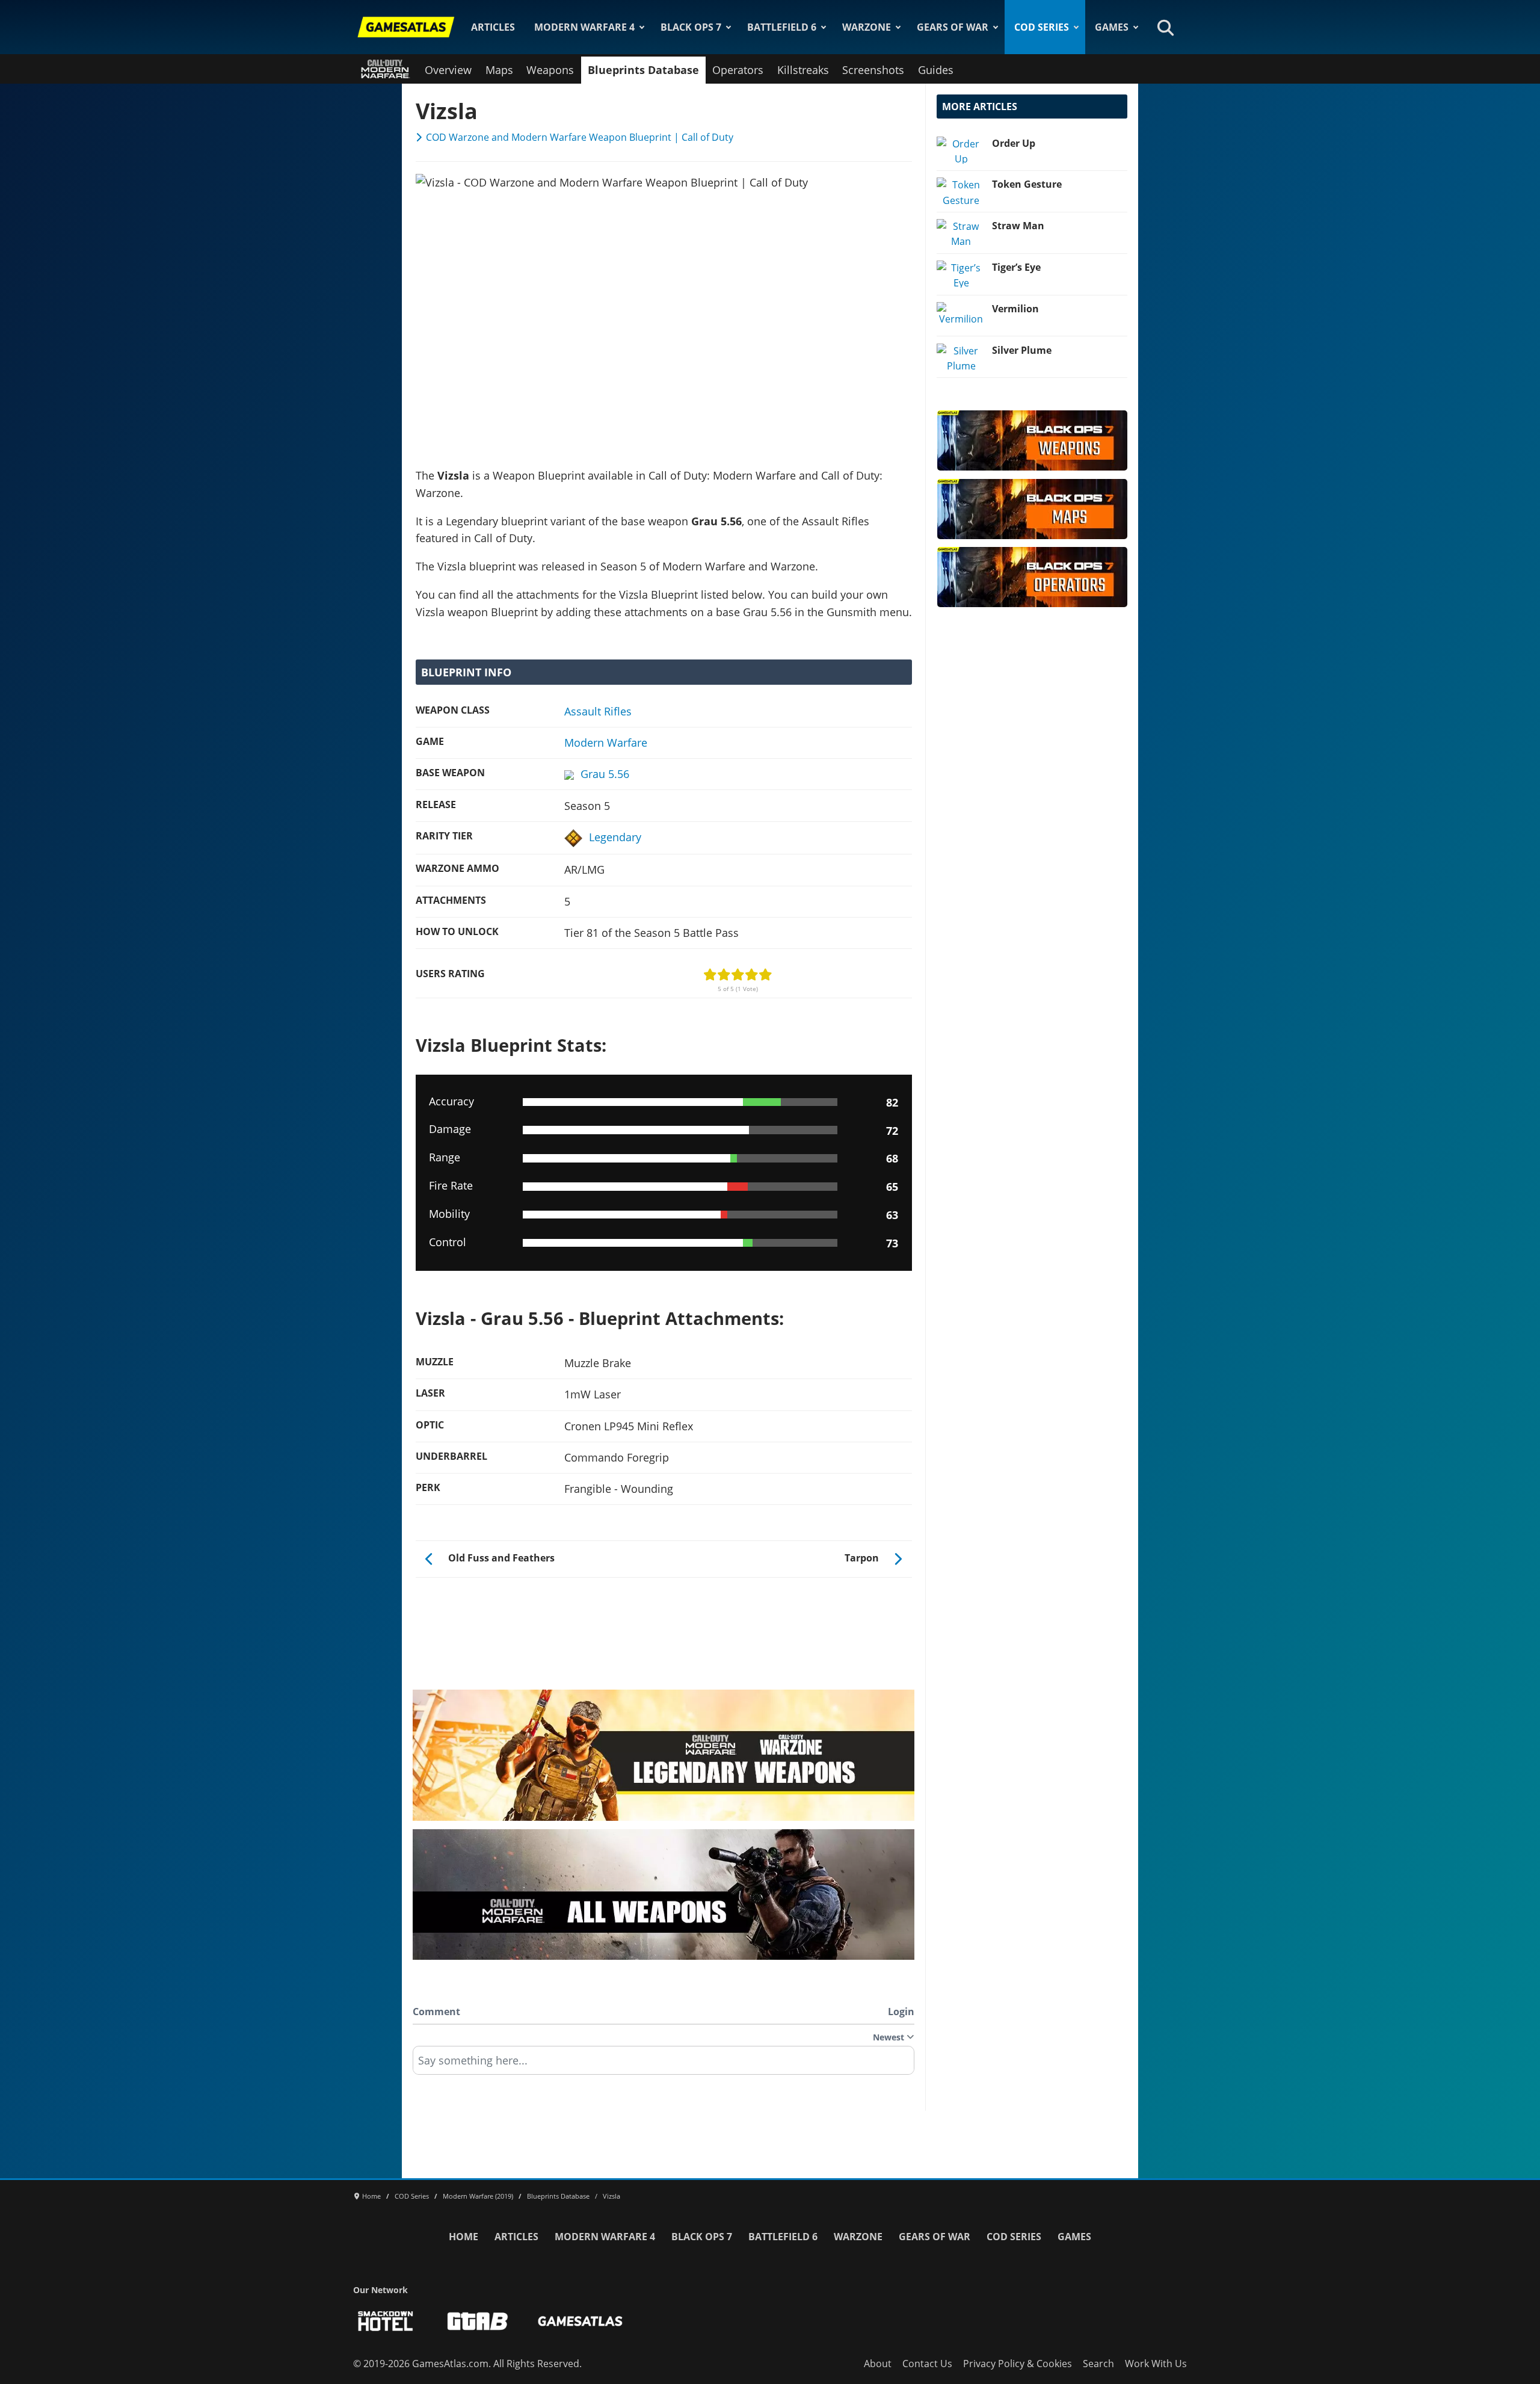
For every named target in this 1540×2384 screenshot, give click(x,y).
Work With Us (1156, 2364)
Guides (936, 70)
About (878, 2364)
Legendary (615, 837)
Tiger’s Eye (1016, 267)
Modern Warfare (606, 743)
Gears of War (953, 27)
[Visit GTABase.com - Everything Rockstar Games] (478, 2321)
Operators (738, 70)
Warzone (867, 27)
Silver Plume (1022, 350)
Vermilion (1015, 309)
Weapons (550, 70)
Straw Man (1018, 226)
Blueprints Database (643, 70)
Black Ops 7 (691, 27)
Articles (493, 27)
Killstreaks (803, 70)
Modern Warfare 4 (584, 27)
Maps (499, 70)
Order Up (1014, 143)
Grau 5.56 (605, 774)
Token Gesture (1027, 184)
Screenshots (873, 70)
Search (1098, 2364)
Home (464, 2237)
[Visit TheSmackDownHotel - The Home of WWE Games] (386, 2321)
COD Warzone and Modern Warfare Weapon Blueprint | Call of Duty (580, 137)
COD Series (1042, 27)
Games (1112, 27)
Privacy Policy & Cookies (1018, 2364)
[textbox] (664, 2064)
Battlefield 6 (782, 27)
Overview (448, 70)
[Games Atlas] (406, 27)
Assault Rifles (598, 711)
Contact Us (927, 2364)
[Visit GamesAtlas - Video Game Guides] (580, 2321)
